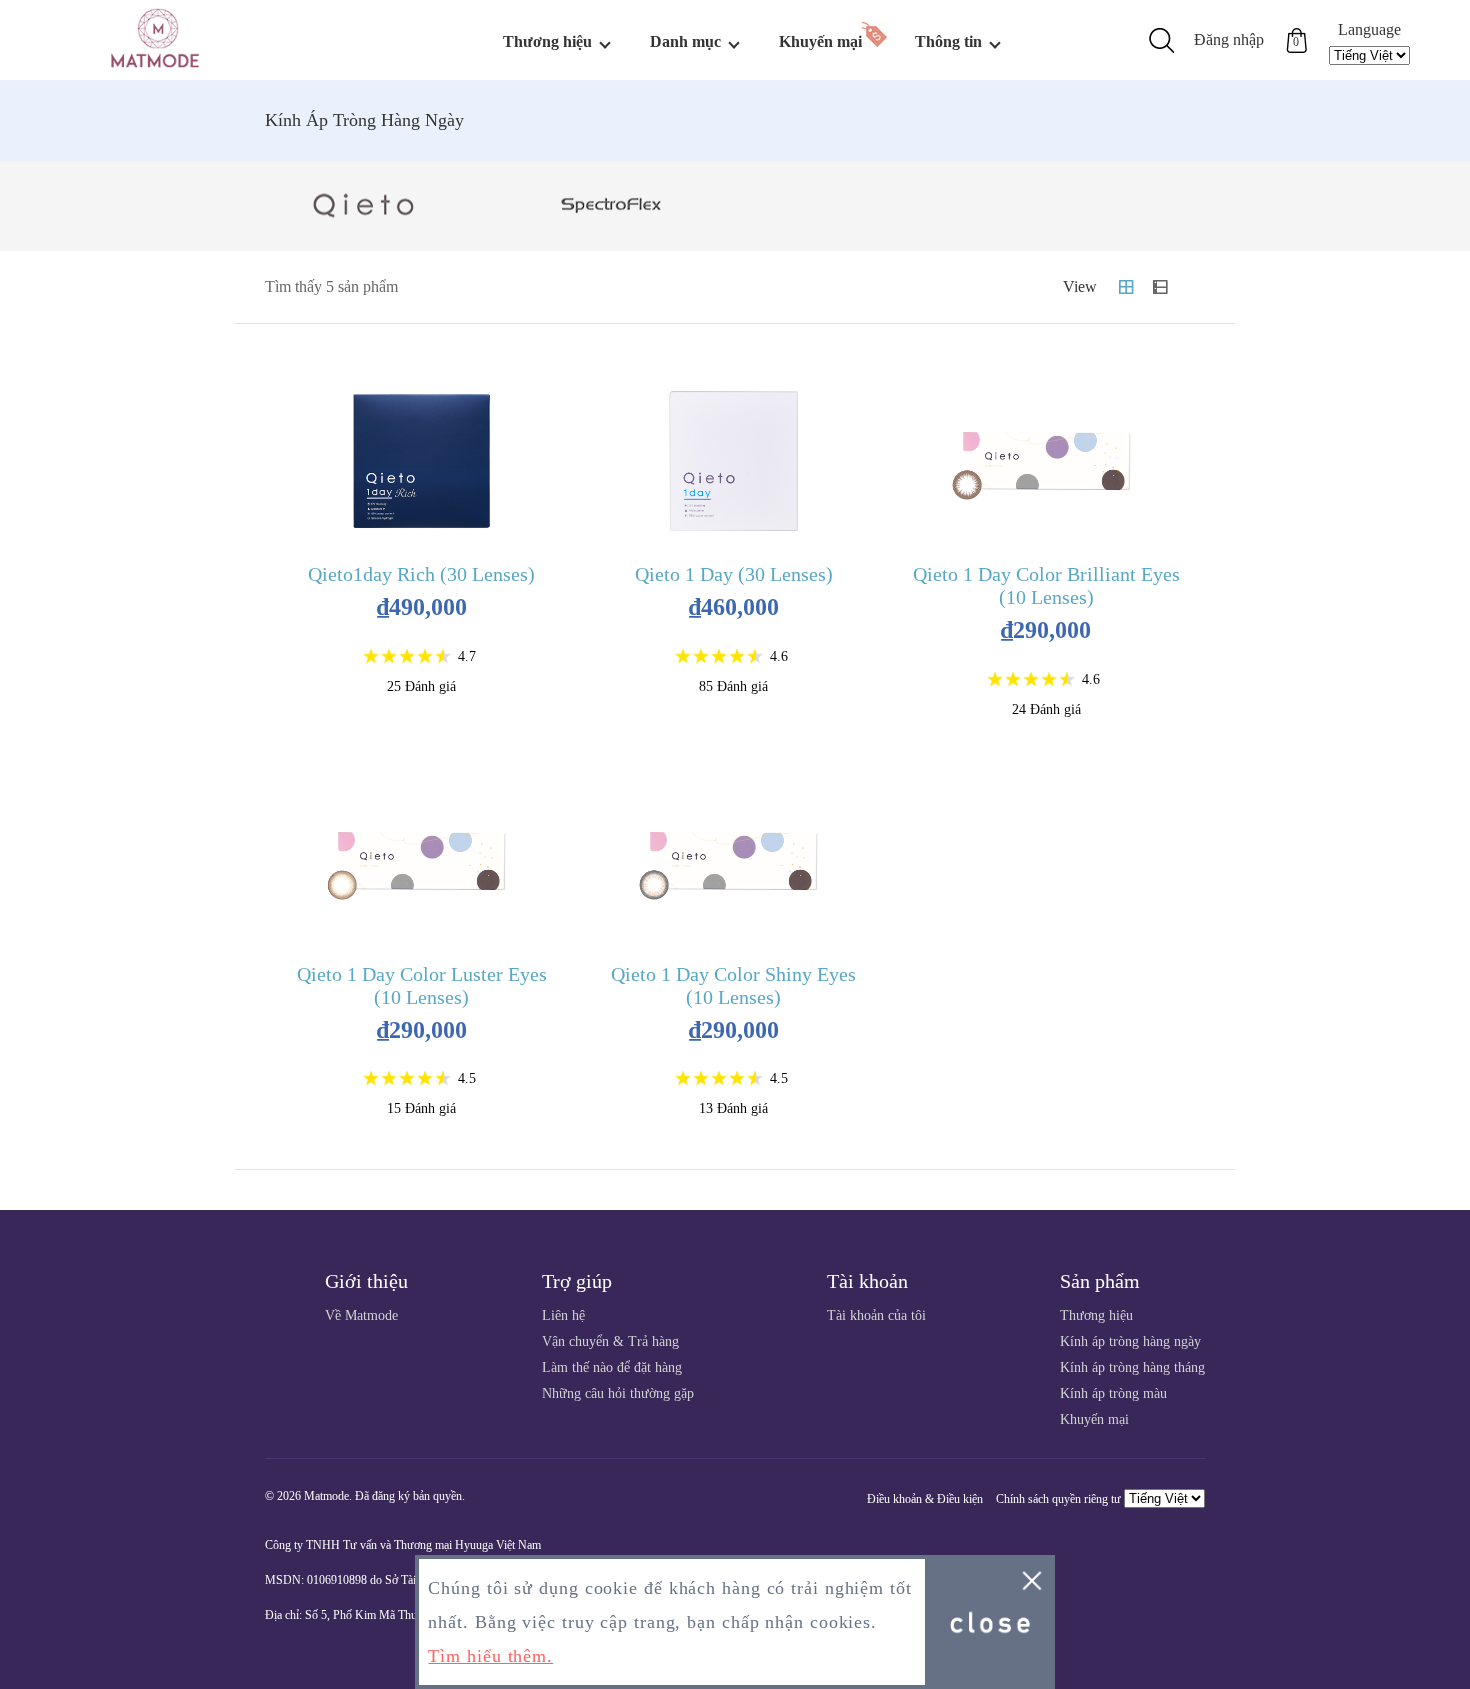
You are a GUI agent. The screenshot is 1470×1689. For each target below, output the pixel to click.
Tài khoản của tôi (876, 1315)
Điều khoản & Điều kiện (925, 1499)
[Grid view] (1126, 287)
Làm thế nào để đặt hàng (612, 1367)
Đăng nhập (1229, 39)
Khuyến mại (820, 41)
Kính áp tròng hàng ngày (1130, 1341)
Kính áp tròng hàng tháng (1132, 1367)
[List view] (1160, 287)
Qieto (364, 206)
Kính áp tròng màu (1113, 1393)
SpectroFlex (612, 206)
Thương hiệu (1096, 1315)
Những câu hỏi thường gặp (618, 1393)
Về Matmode (361, 1315)
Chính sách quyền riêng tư (1058, 1499)
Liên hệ (563, 1315)
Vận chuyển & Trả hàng (610, 1341)
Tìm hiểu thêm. (490, 1656)
